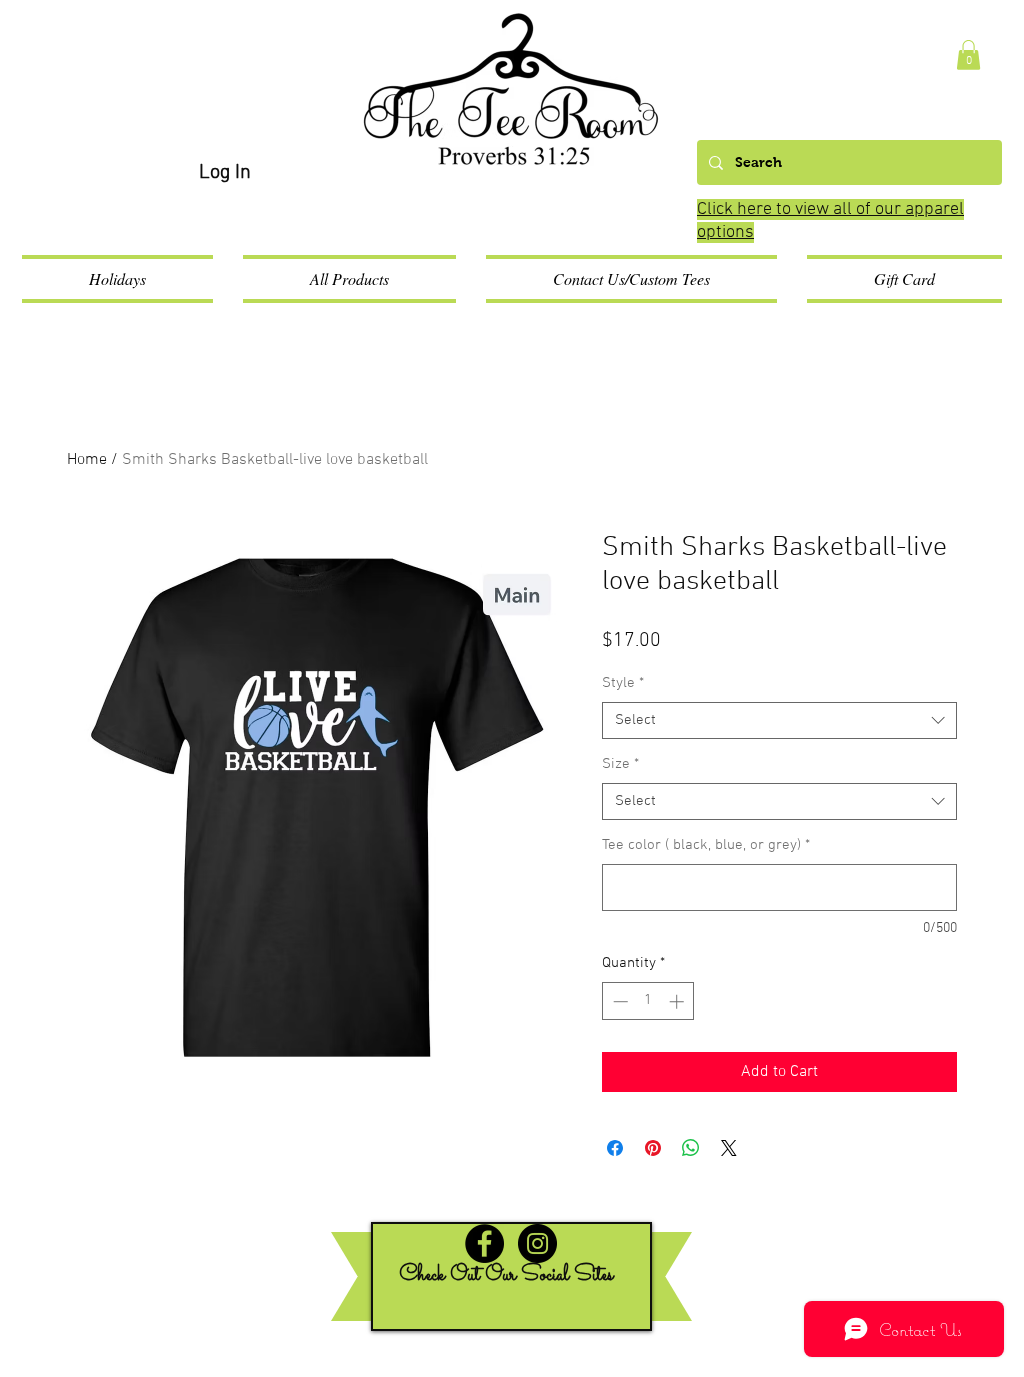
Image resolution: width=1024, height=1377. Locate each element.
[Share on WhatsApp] (691, 1148)
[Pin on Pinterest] (653, 1148)
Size (620, 764)
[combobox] (779, 721)
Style (623, 683)
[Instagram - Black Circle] (537, 1243)
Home (87, 460)
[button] (968, 55)
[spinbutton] (648, 1001)
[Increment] (678, 1001)
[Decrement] (618, 1001)
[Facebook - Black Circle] (484, 1243)
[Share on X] (729, 1148)
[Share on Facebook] (615, 1148)
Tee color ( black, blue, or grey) (706, 845)
